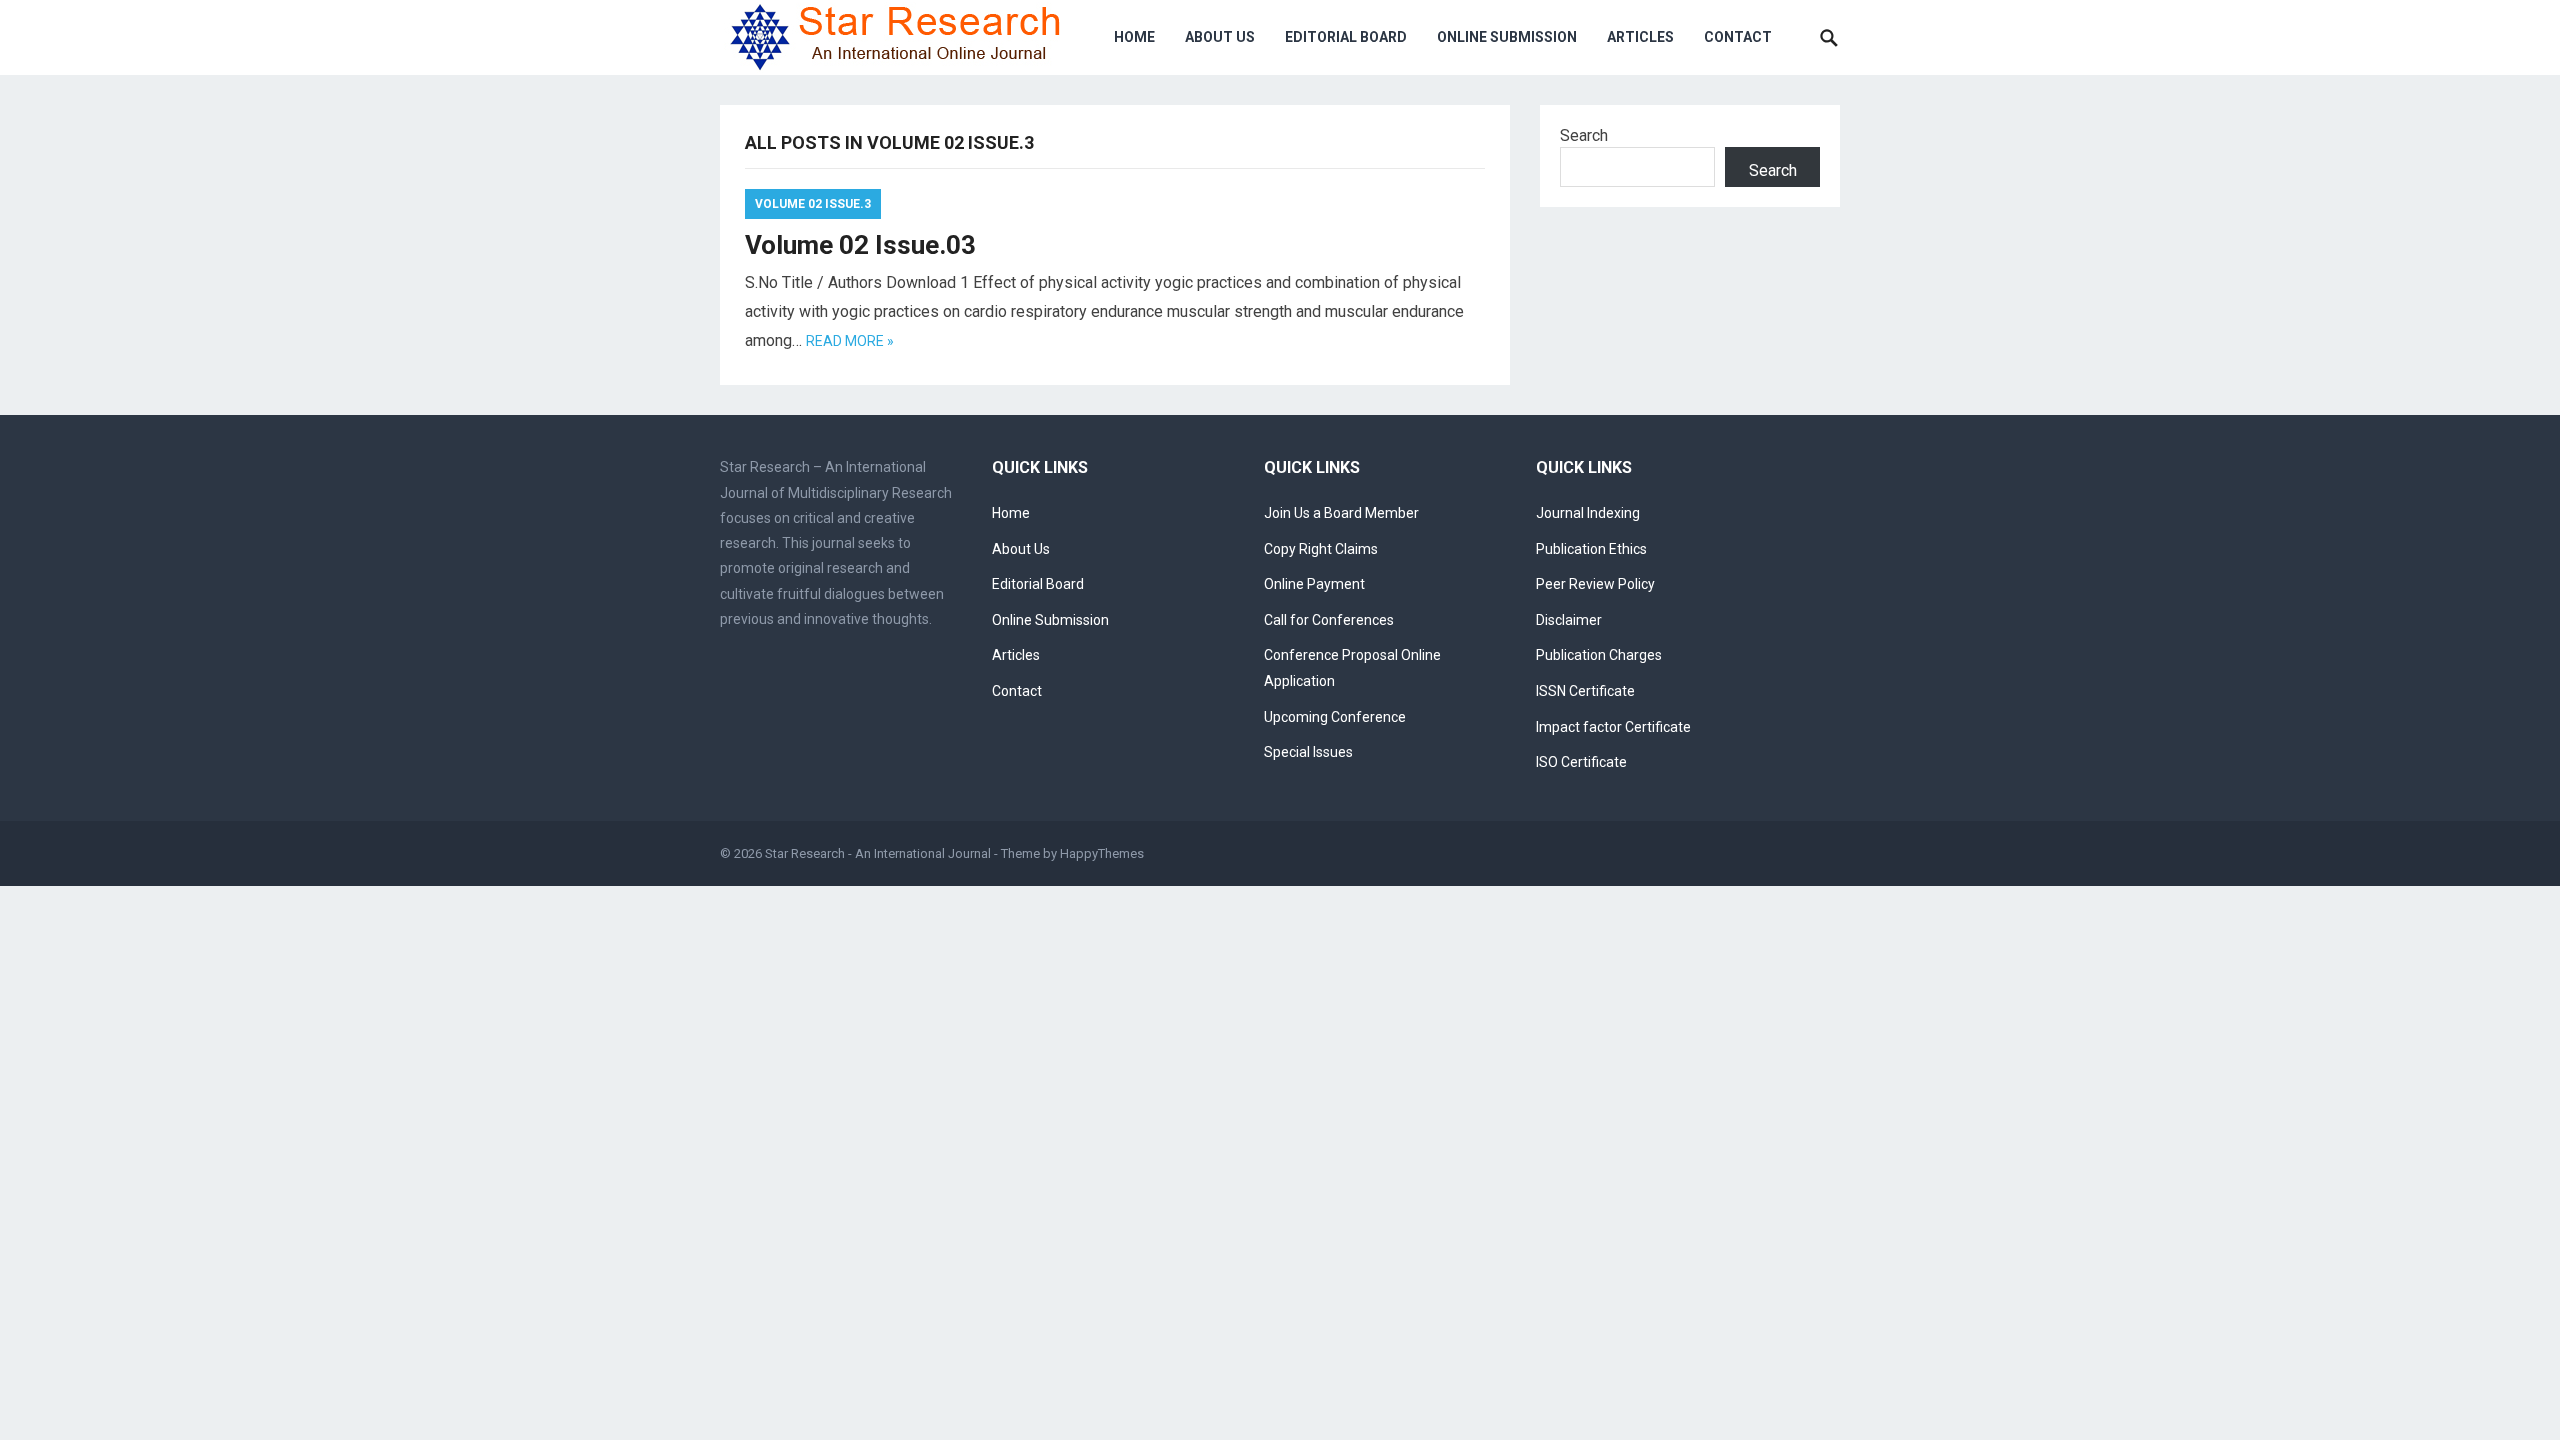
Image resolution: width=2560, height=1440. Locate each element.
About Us (1220, 37)
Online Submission (1507, 37)
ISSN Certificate (1585, 691)
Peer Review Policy (1595, 584)
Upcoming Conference (1335, 717)
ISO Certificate (1581, 762)
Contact (1738, 37)
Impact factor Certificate (1613, 727)
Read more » (850, 341)
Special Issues (1308, 752)
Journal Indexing (1588, 513)
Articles (1640, 37)
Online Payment (1314, 584)
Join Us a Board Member (1341, 513)
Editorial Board (1346, 37)
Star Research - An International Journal (878, 853)
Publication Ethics (1591, 549)
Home (1134, 37)
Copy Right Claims (1321, 549)
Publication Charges (1599, 655)
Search (1584, 135)
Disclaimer (1569, 620)
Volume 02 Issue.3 (813, 204)
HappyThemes (1102, 853)
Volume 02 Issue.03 (860, 245)
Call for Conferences (1329, 620)
